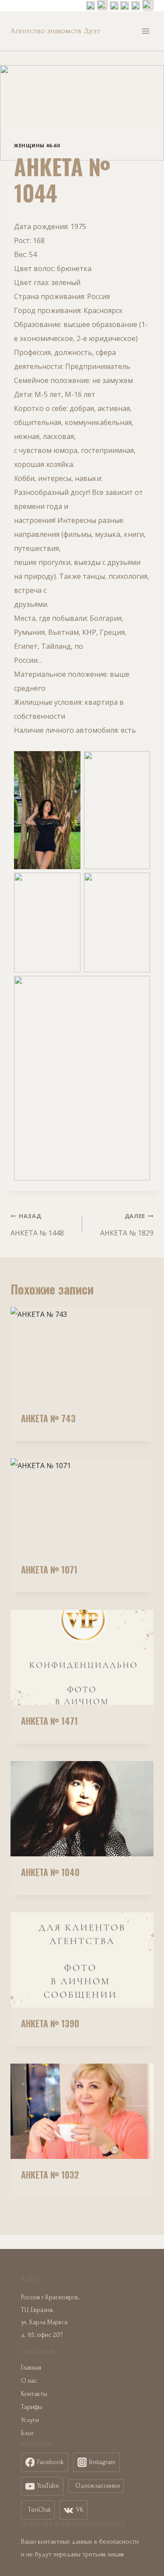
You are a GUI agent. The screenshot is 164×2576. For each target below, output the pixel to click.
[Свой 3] (148, 6)
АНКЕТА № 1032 (50, 2175)
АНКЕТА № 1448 (37, 1225)
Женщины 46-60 (37, 145)
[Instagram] (102, 6)
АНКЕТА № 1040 (50, 1872)
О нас (29, 2381)
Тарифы (31, 2407)
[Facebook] (91, 6)
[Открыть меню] (145, 31)
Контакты (34, 2394)
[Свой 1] (125, 6)
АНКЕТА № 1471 (49, 1721)
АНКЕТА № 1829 (127, 1225)
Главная (31, 2368)
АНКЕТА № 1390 (50, 2023)
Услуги (30, 2420)
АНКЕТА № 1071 (49, 1570)
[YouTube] (136, 6)
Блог (28, 2433)
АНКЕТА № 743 (48, 1418)
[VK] (114, 6)
